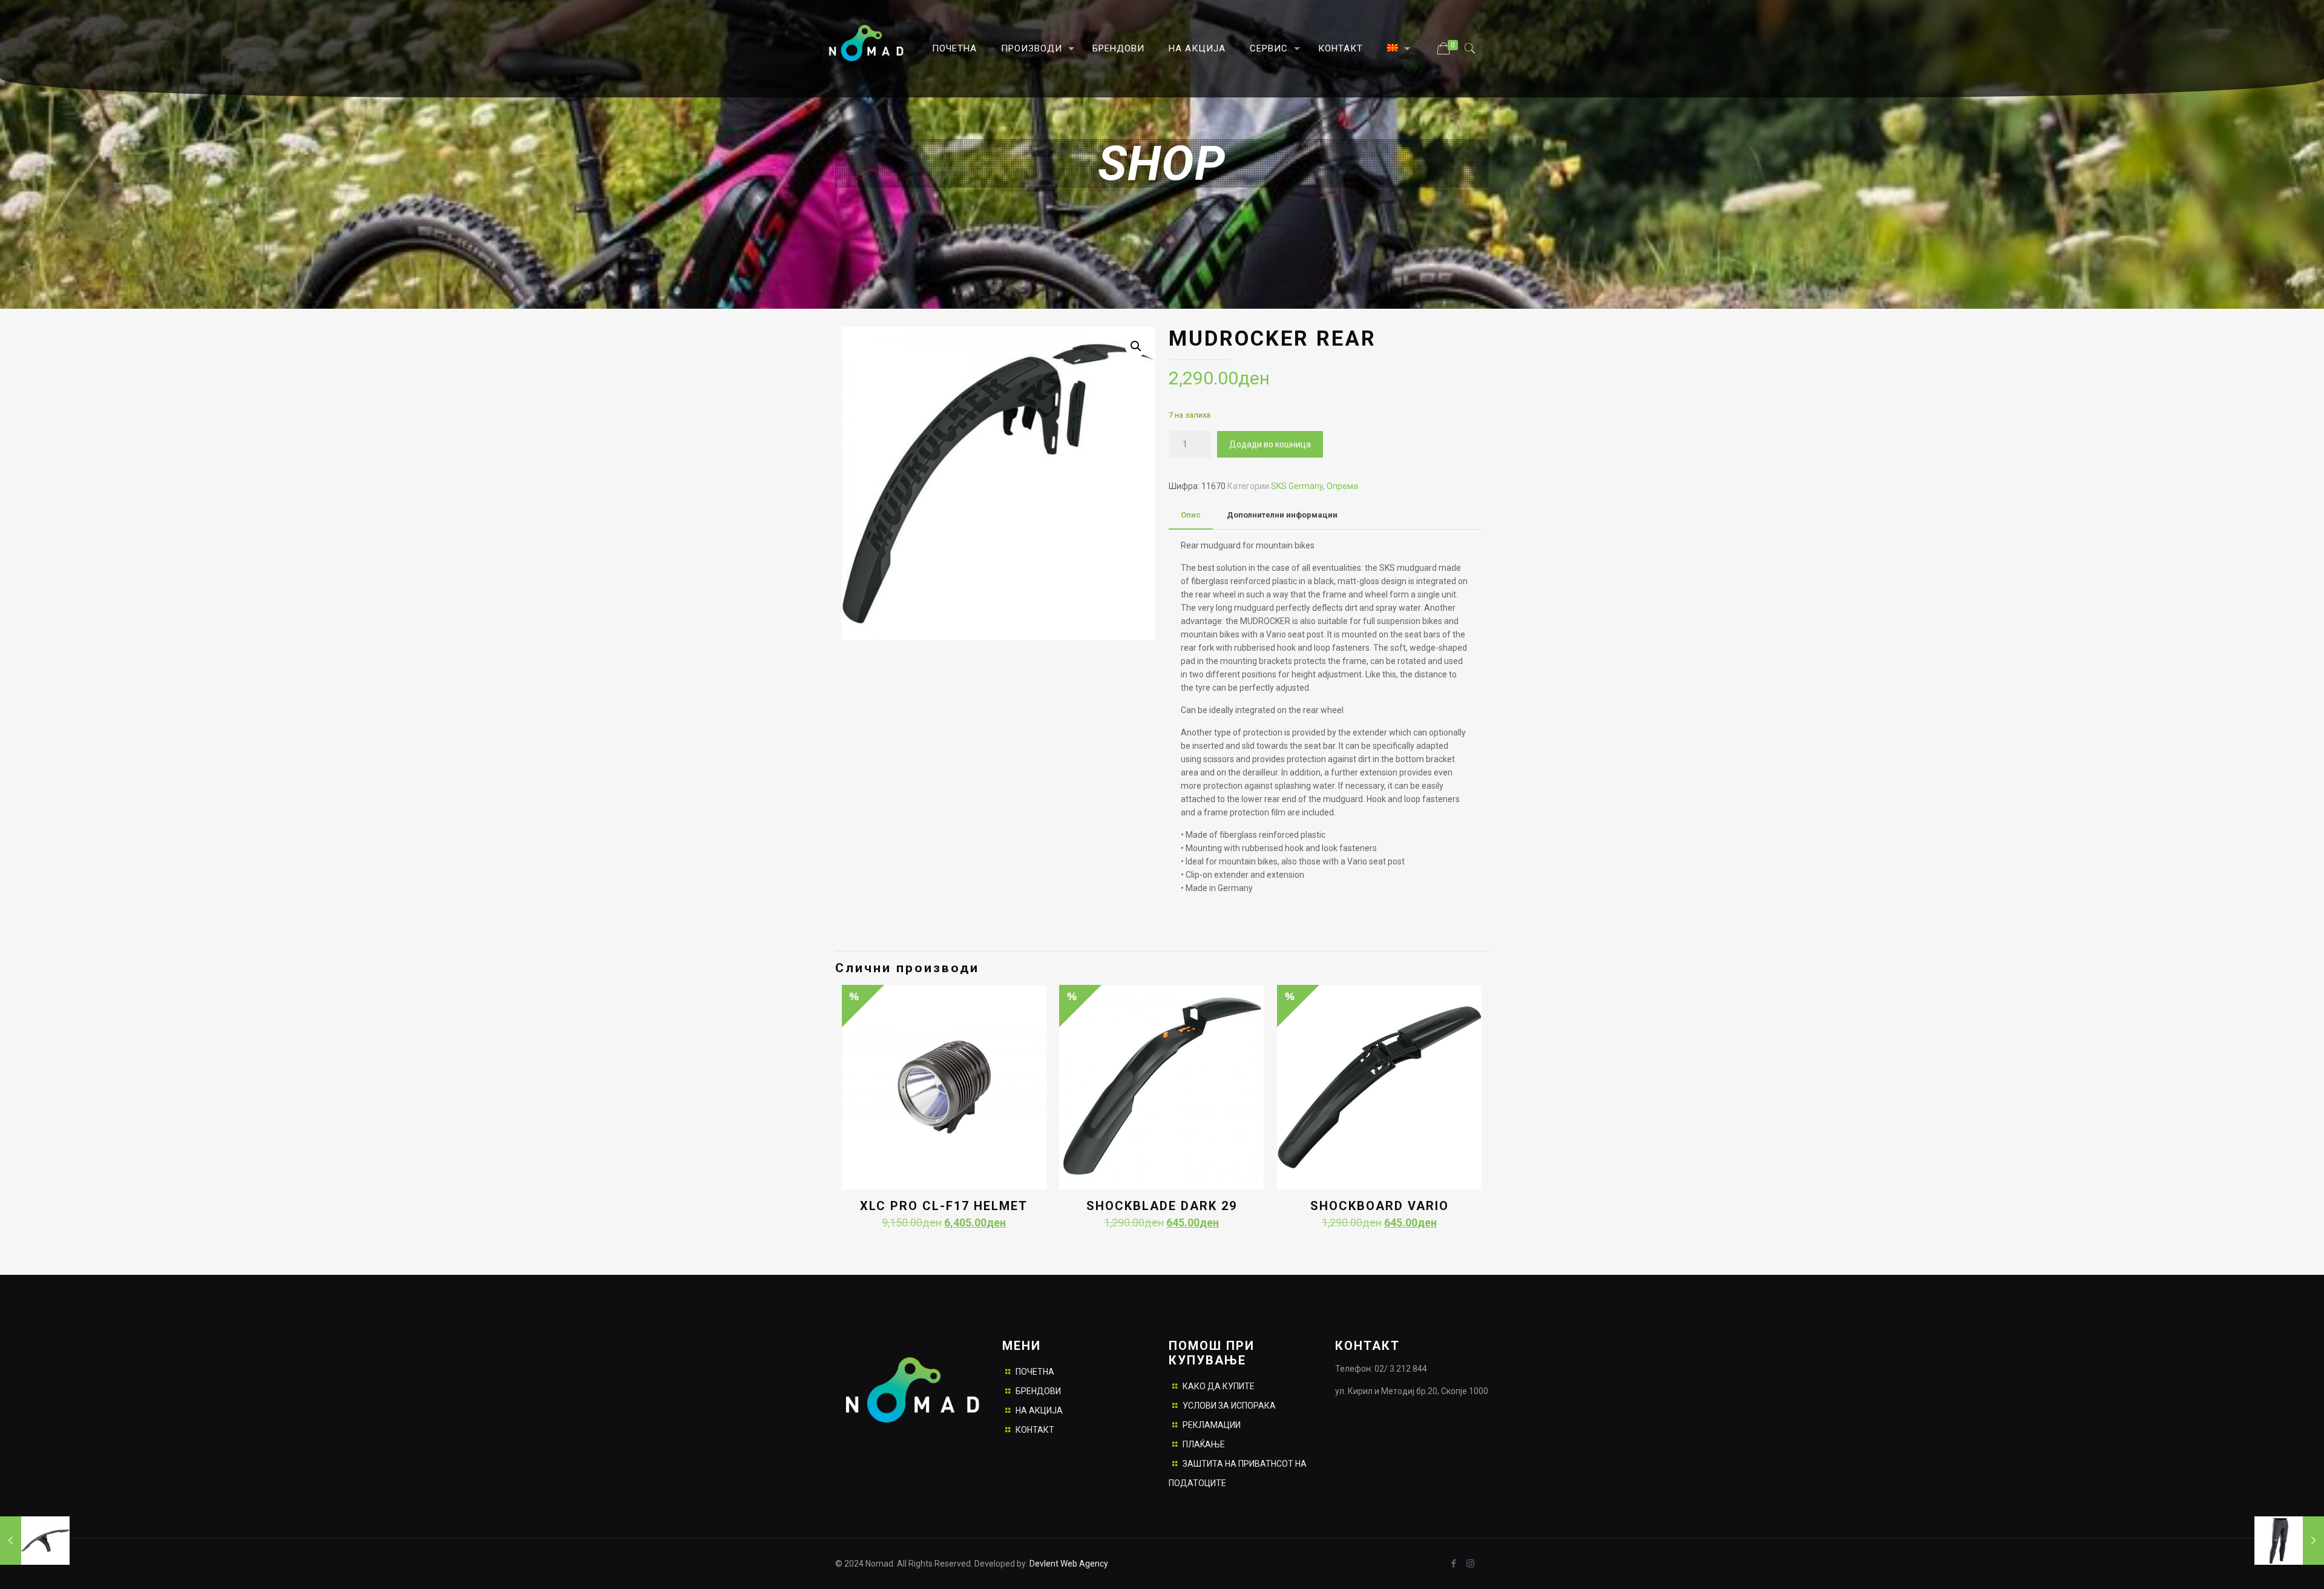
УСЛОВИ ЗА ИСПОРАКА (1229, 1406)
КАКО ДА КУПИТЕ (1219, 1386)
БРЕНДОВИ (1038, 1391)
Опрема (1342, 486)
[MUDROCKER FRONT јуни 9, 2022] (35, 1541)
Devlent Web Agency (1068, 1564)
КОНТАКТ (1035, 1430)
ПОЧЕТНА (1035, 1372)
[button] (1136, 346)
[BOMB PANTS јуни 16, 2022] (2289, 1541)
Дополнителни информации (1282, 515)
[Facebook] (1454, 1564)
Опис (1191, 515)
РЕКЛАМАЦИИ (1212, 1425)
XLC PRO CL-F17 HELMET (944, 1206)
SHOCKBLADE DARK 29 (1162, 1206)
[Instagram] (1470, 1564)
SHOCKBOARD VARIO (1380, 1206)
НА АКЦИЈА (1039, 1410)
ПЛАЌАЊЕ (1204, 1444)
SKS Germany (1297, 486)
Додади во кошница (1270, 444)
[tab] (1191, 515)
